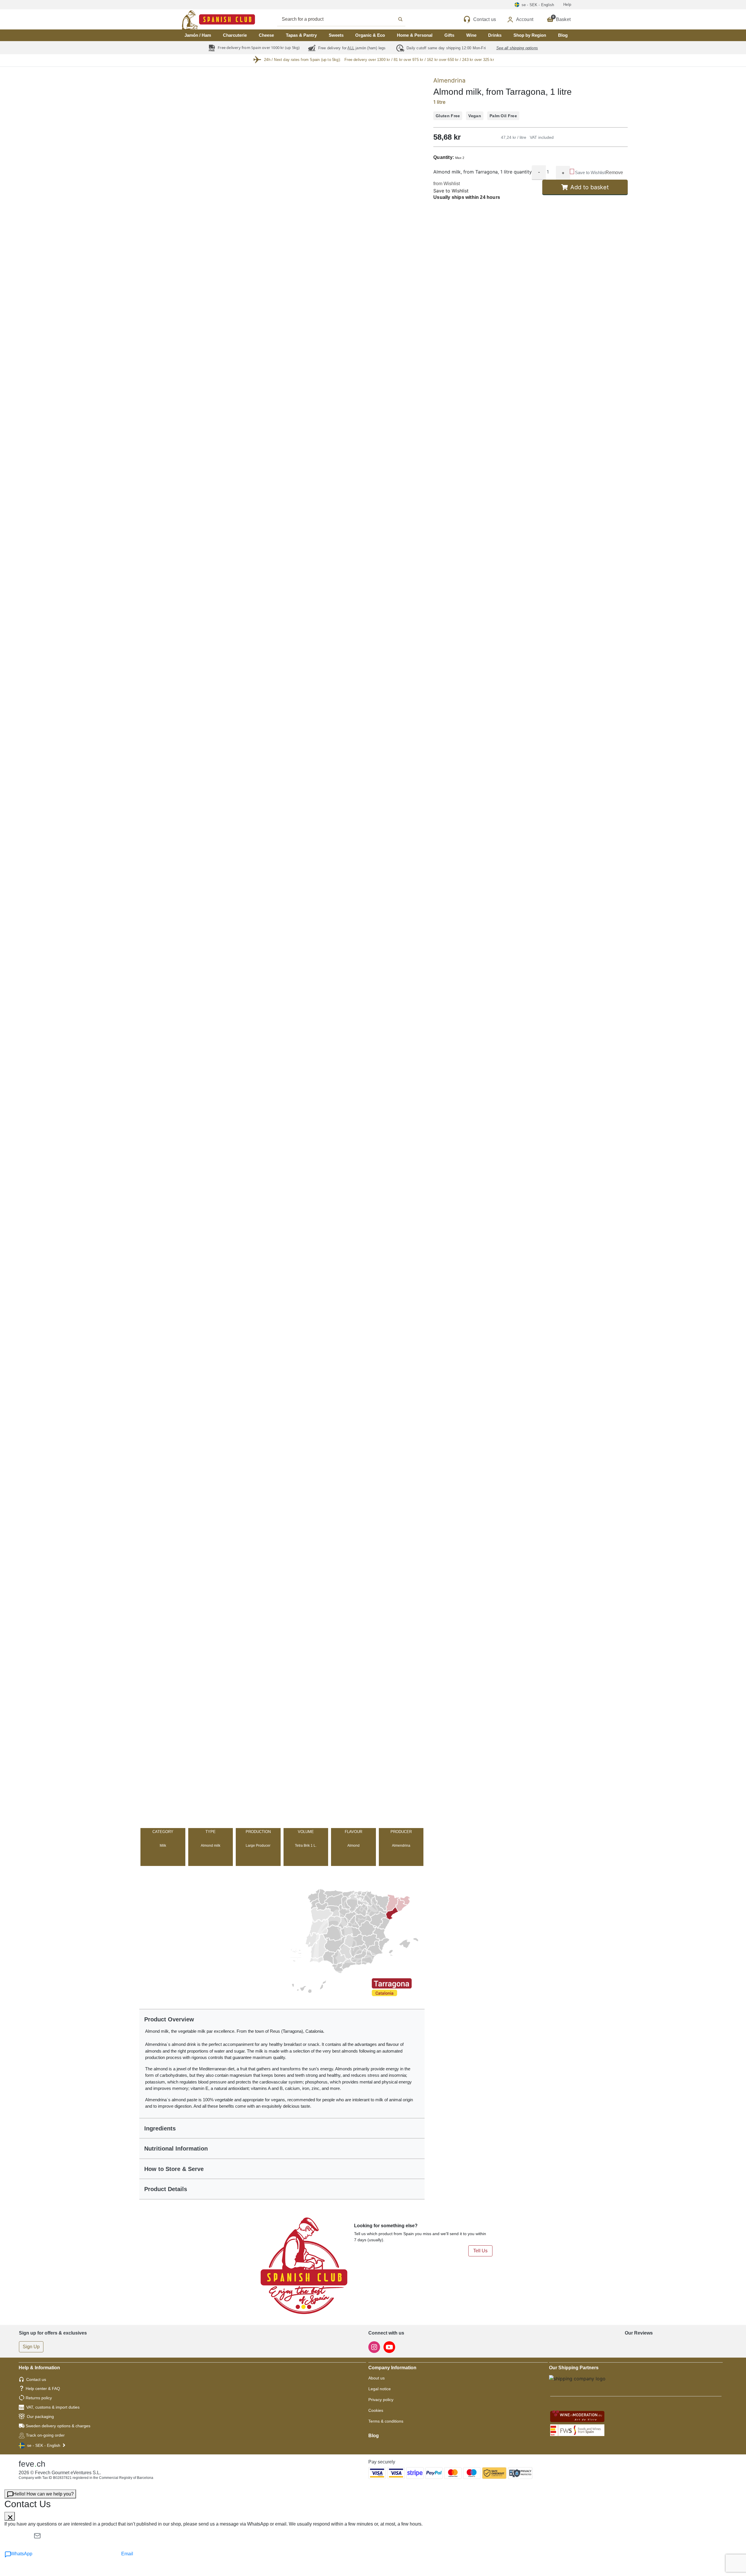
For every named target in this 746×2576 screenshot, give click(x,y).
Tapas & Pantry (301, 35)
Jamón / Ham (198, 35)
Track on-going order (45, 2435)
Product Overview (169, 2019)
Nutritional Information (176, 2149)
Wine (471, 35)
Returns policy (39, 2398)
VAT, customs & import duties (53, 2407)
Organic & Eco (370, 35)
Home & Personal (415, 35)
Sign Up (31, 2347)
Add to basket (590, 187)
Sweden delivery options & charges (58, 2426)
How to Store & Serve (174, 2169)
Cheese (266, 35)
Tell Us (480, 2251)
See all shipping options (517, 48)
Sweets (336, 35)
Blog (563, 35)
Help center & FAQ (43, 2389)
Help (567, 5)
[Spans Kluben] (198, 19)
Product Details (166, 2189)
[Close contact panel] (10, 2516)
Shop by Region (530, 35)
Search (348, 19)
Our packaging (40, 2416)
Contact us (36, 2379)
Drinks (495, 35)
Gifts (449, 35)
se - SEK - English (44, 2445)
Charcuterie (235, 35)
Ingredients (160, 2128)
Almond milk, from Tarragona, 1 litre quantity (483, 172)
